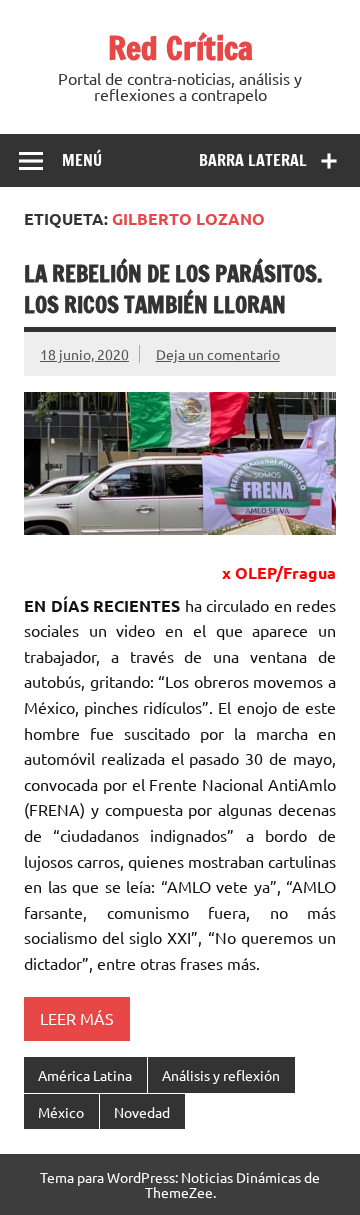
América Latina (85, 1075)
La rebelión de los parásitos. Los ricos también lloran (173, 289)
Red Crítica (180, 48)
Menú (82, 160)
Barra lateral (253, 160)
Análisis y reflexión (221, 1075)
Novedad (142, 1112)
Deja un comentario (218, 354)
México (61, 1112)
